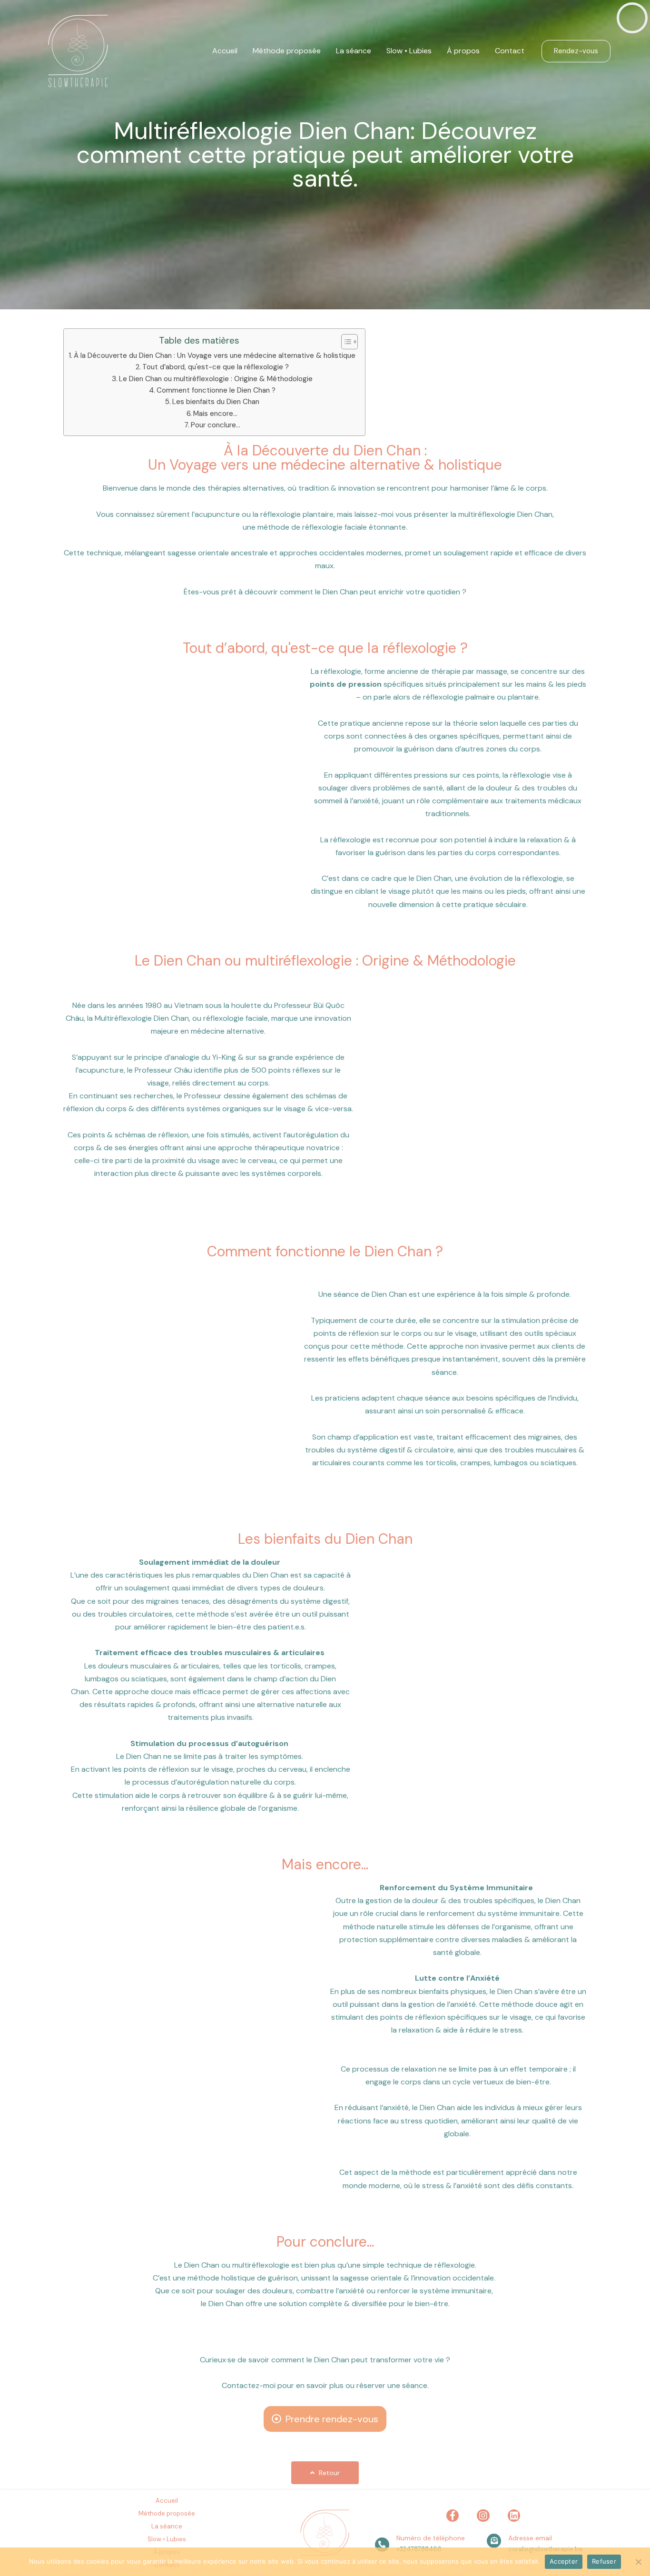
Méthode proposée (287, 51)
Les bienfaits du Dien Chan (216, 402)
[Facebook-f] (453, 2516)
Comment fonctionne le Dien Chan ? (216, 390)
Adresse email (530, 2538)
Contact (510, 51)
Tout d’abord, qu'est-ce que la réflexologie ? (216, 367)
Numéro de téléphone (431, 2538)
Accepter (564, 2561)
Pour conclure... (216, 425)
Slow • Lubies (409, 51)
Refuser (604, 2561)
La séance (354, 51)
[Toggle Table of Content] (345, 342)
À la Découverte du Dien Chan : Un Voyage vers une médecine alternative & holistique (215, 355)
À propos (463, 51)
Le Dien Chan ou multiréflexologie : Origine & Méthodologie (216, 379)
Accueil (225, 51)
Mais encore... (215, 414)
